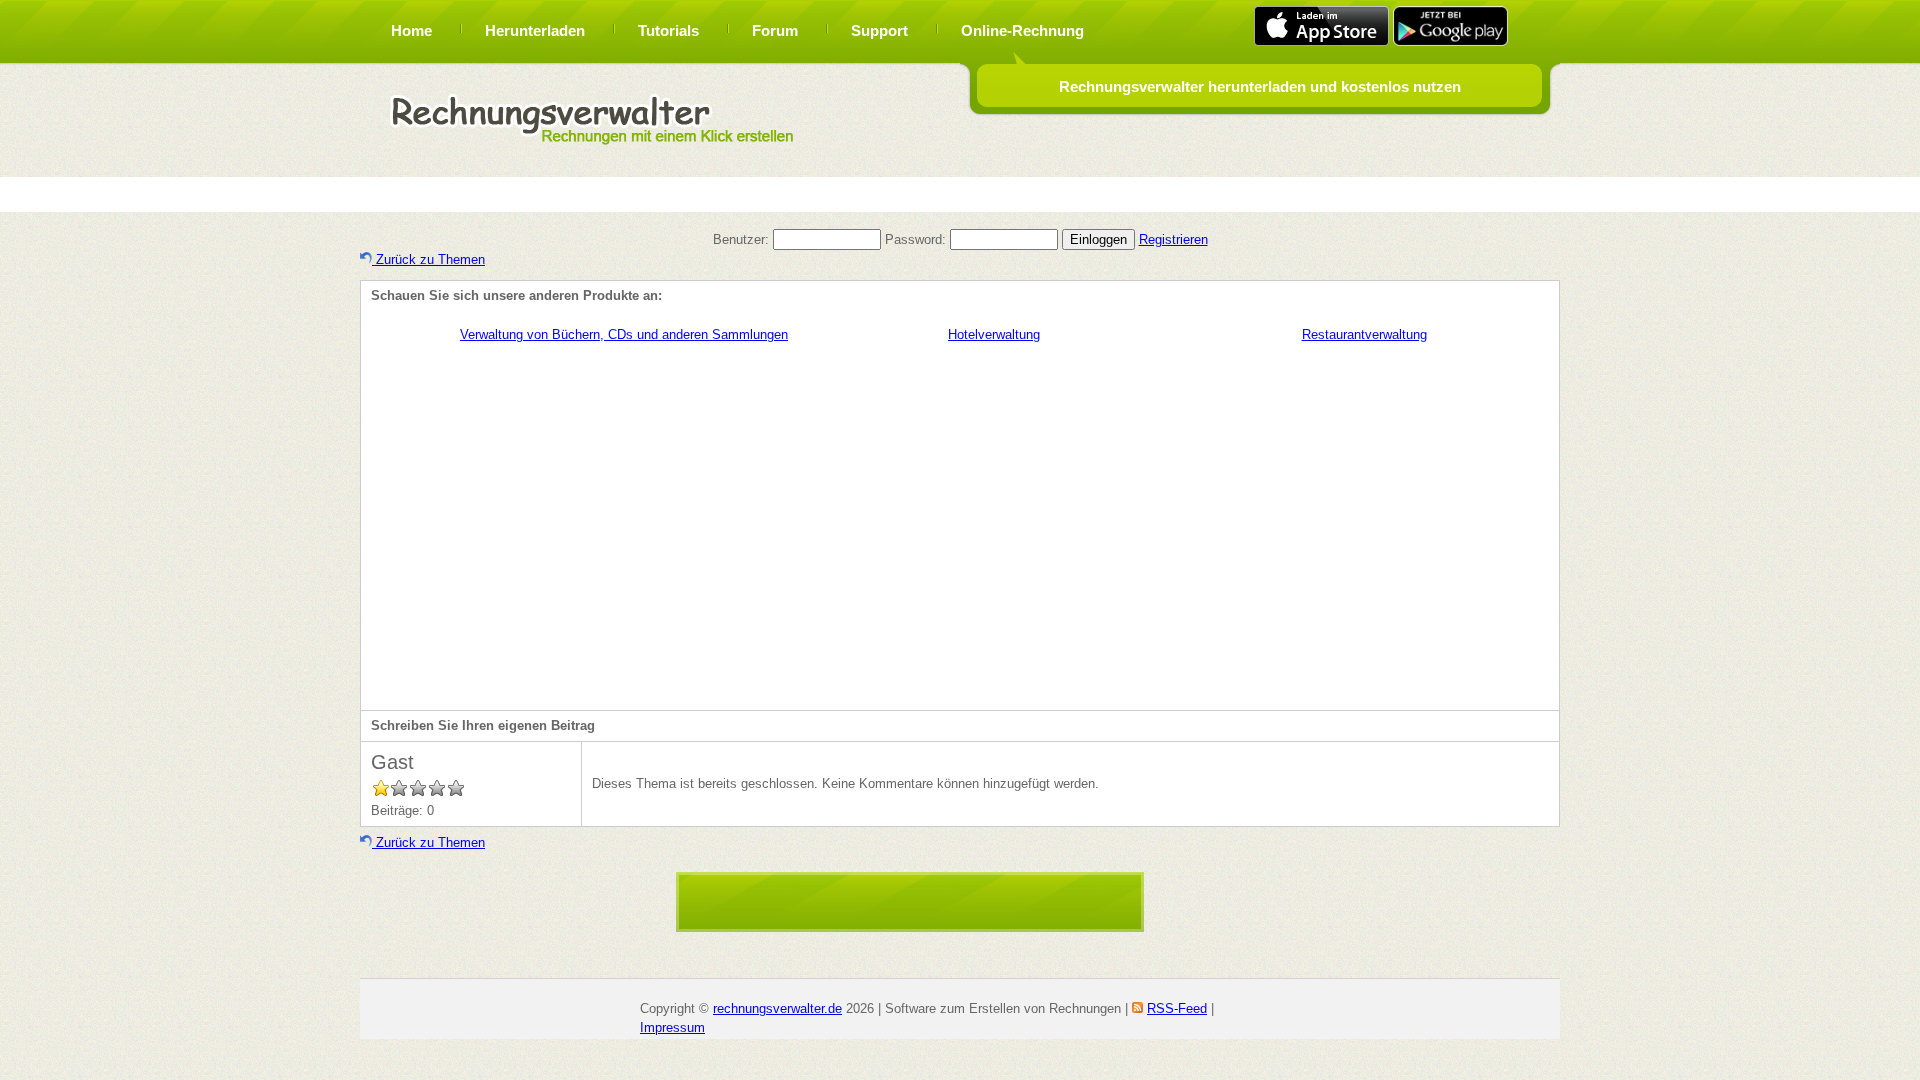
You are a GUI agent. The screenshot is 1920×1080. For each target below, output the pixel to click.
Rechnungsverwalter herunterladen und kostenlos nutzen (1260, 86)
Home (411, 30)
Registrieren (1173, 239)
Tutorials (668, 30)
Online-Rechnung (1022, 30)
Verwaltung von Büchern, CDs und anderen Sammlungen (624, 334)
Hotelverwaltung (994, 334)
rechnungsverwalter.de (777, 1008)
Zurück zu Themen (428, 259)
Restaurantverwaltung (1364, 334)
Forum (775, 30)
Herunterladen (535, 30)
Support (879, 30)
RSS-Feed (1177, 1008)
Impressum (672, 1027)
